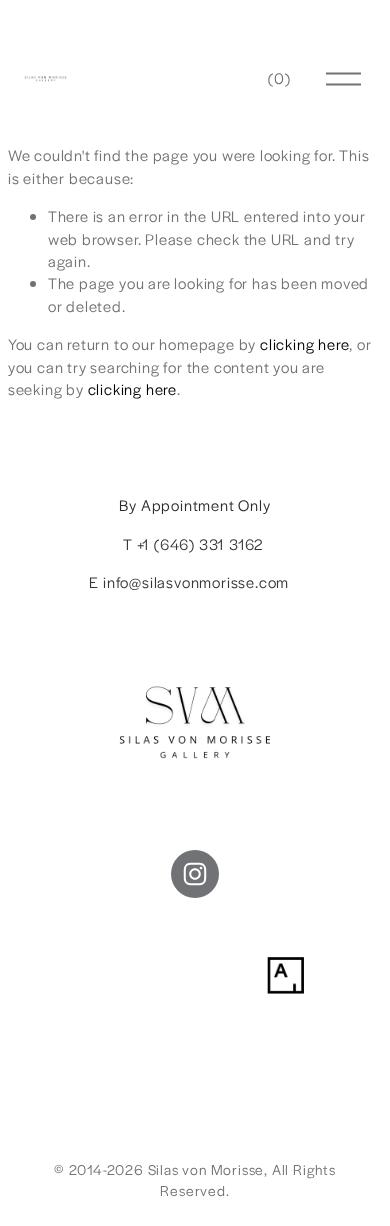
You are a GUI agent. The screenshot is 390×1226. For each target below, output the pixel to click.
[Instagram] (195, 874)
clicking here (304, 343)
